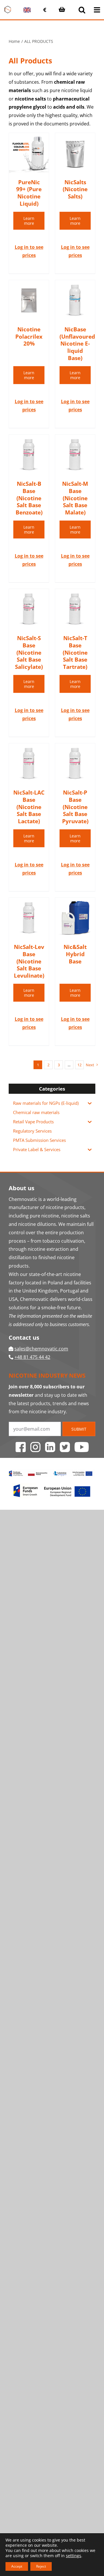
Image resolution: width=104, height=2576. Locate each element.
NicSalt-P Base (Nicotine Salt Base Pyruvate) (75, 807)
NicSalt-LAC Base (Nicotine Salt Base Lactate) (29, 807)
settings (74, 2556)
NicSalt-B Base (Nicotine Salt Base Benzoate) (29, 498)
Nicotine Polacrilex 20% (29, 336)
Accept (17, 2566)
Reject (41, 2566)
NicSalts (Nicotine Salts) (75, 189)
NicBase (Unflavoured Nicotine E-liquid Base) (77, 344)
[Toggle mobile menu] (97, 10)
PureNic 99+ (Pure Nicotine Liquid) (29, 193)
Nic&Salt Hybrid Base (75, 954)
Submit (79, 1429)
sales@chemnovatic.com (41, 1349)
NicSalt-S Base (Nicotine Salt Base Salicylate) (29, 652)
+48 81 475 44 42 (32, 1357)
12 (79, 1065)
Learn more (29, 221)
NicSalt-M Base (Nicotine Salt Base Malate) (75, 498)
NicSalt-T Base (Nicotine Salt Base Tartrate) (75, 652)
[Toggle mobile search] (82, 10)
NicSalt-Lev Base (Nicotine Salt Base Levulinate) (29, 961)
